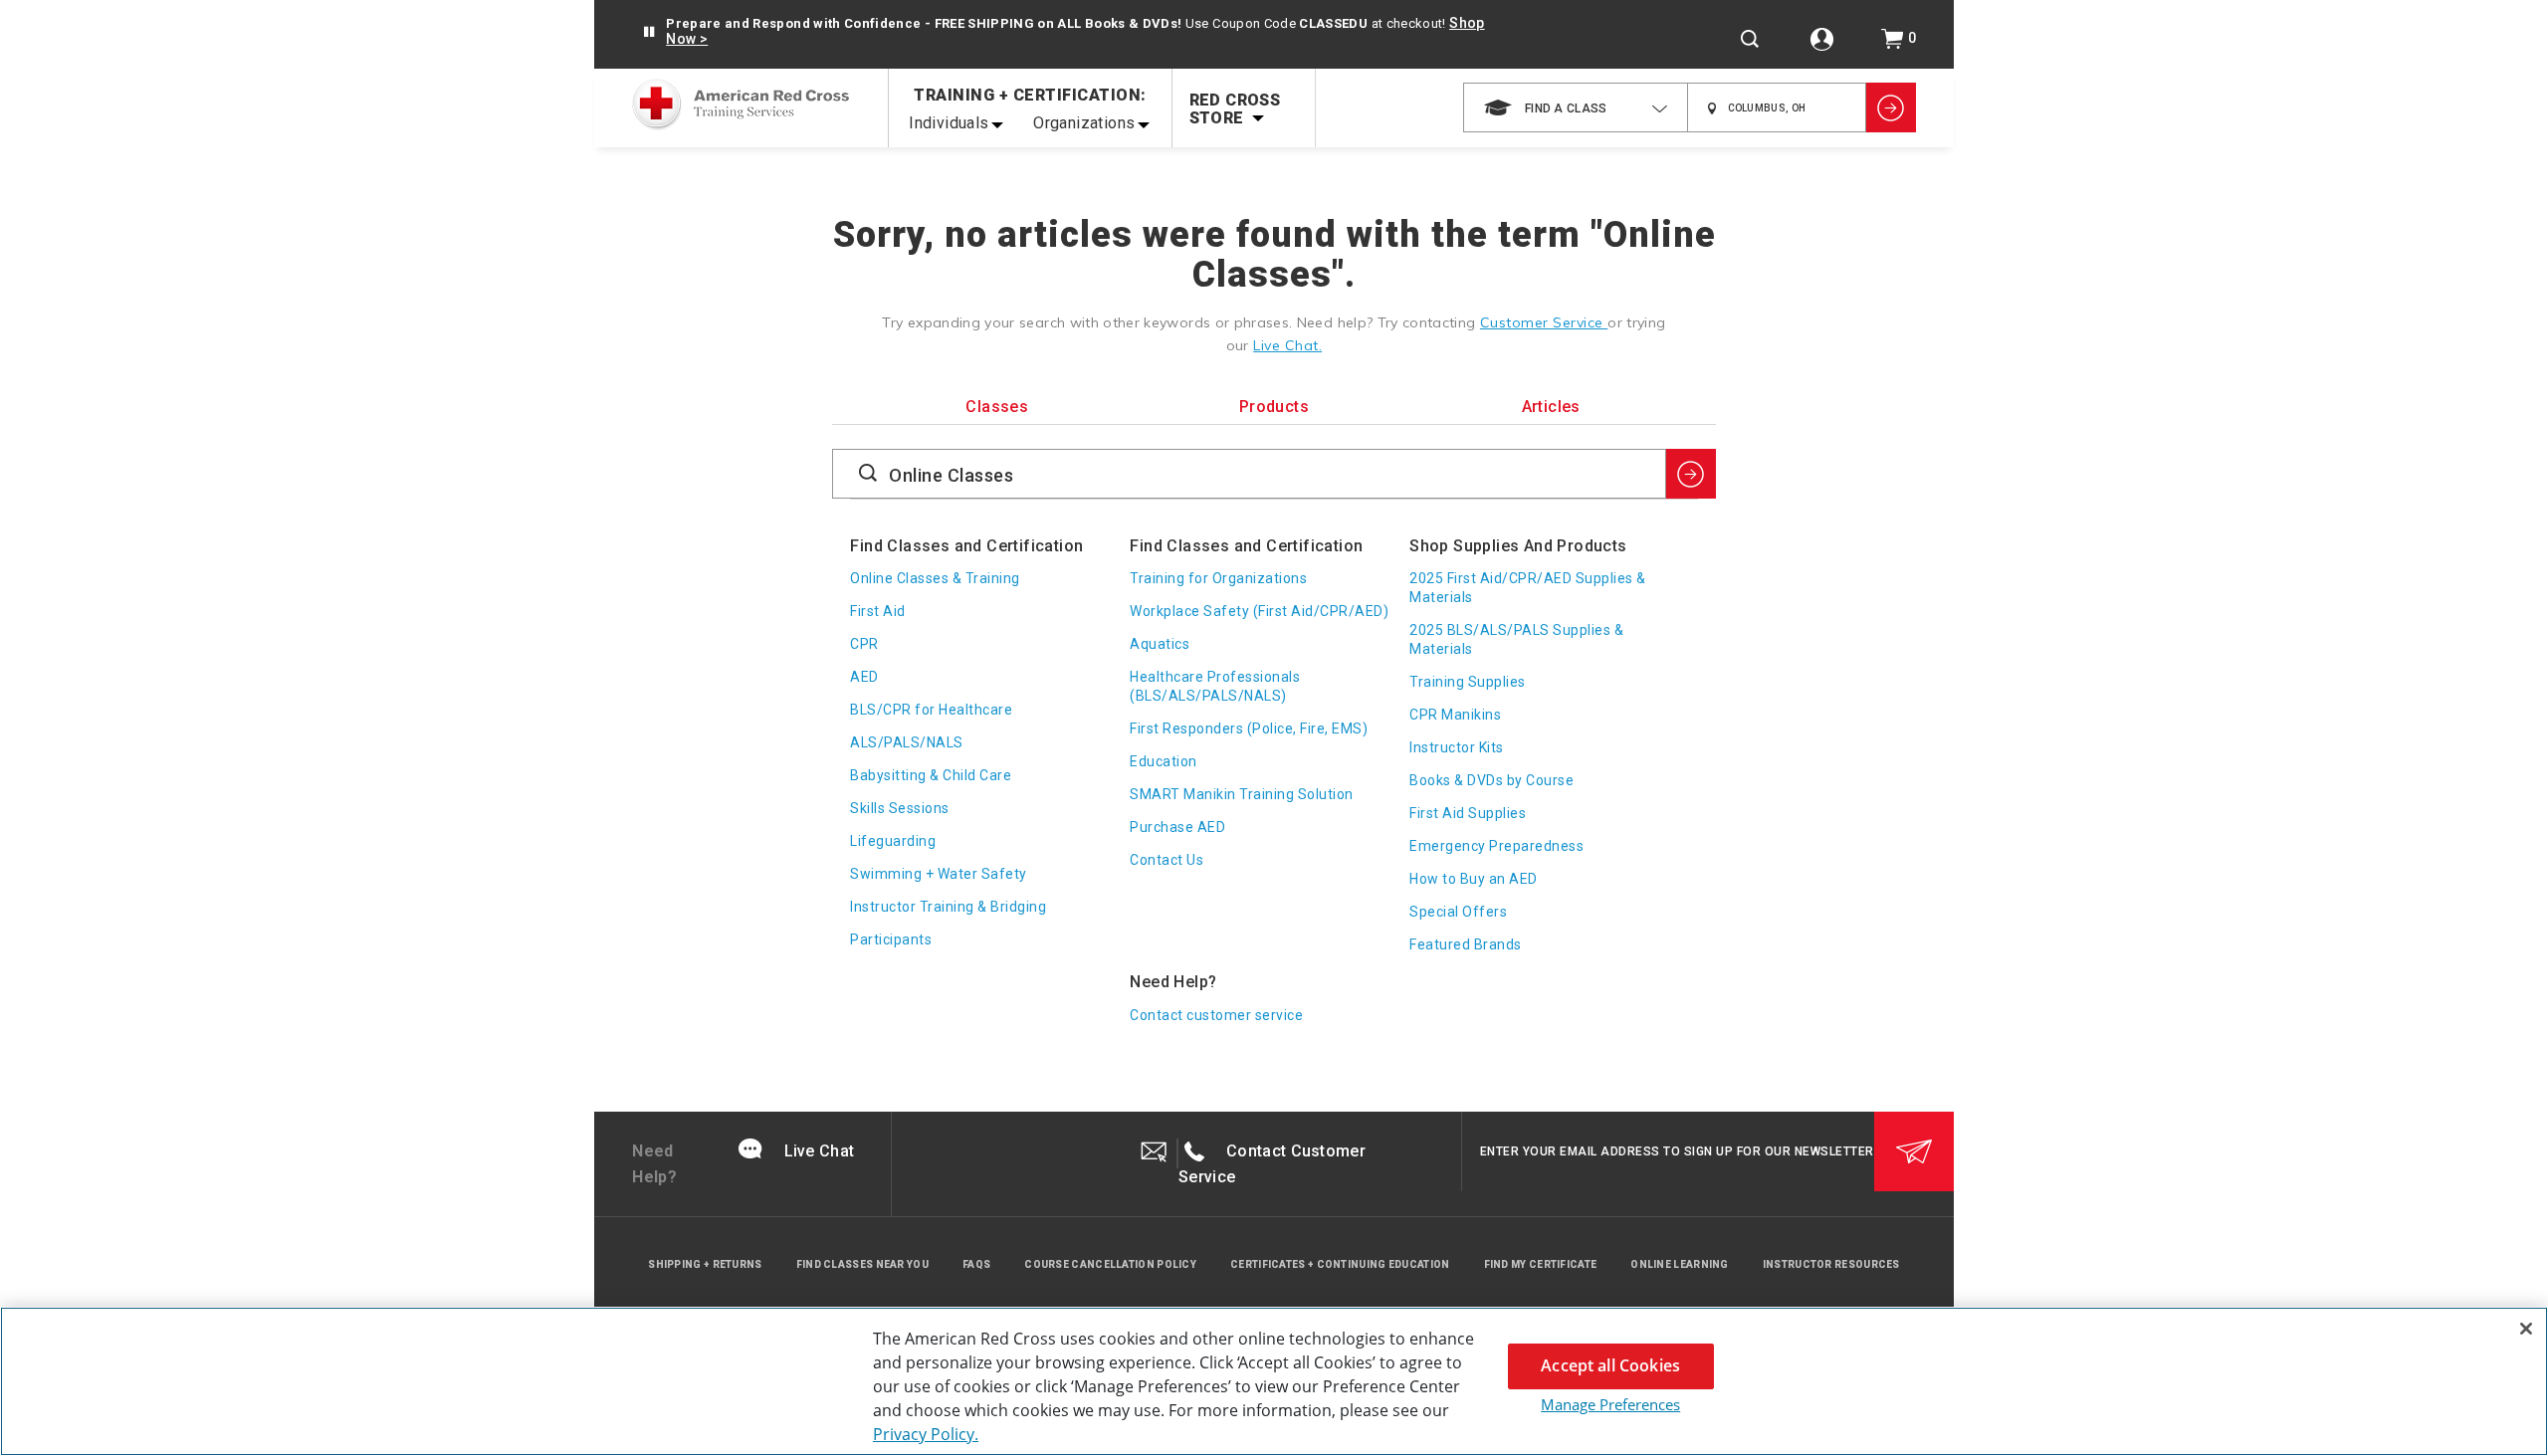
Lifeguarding (893, 841)
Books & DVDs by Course (1491, 780)
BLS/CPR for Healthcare (931, 710)
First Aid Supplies (1468, 813)
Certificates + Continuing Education (1340, 1264)
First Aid (878, 611)
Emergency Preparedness (1496, 846)
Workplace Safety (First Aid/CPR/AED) (1259, 611)
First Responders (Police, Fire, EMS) (1249, 728)
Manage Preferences (1610, 1404)
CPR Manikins (1455, 715)
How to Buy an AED (1474, 879)
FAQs (976, 1264)
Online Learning (1680, 1264)
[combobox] (1576, 107)
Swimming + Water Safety (939, 874)
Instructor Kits (1457, 747)
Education (1164, 761)
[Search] (1750, 39)
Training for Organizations (1218, 578)
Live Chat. (1287, 345)
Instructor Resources (1831, 1264)
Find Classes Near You (862, 1264)
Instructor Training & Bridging (948, 907)
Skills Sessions (900, 808)
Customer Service (1544, 322)
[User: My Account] (1822, 39)
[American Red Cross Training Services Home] (741, 106)
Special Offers (1458, 912)
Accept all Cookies (1610, 1365)
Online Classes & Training (935, 578)
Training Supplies (1468, 682)
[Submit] (1914, 1151)
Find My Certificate (1541, 1264)
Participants (891, 939)
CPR (864, 644)
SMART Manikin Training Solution (1242, 794)
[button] (648, 32)
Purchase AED (1177, 827)
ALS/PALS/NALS (907, 742)
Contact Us (1167, 860)
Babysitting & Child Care (931, 775)
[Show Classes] (1891, 107)
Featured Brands (1466, 944)
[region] (1274, 1381)
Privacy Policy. (926, 1434)
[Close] (2526, 1329)
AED (864, 677)
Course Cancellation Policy (1110, 1264)
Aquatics (1160, 644)
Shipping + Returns (705, 1264)
